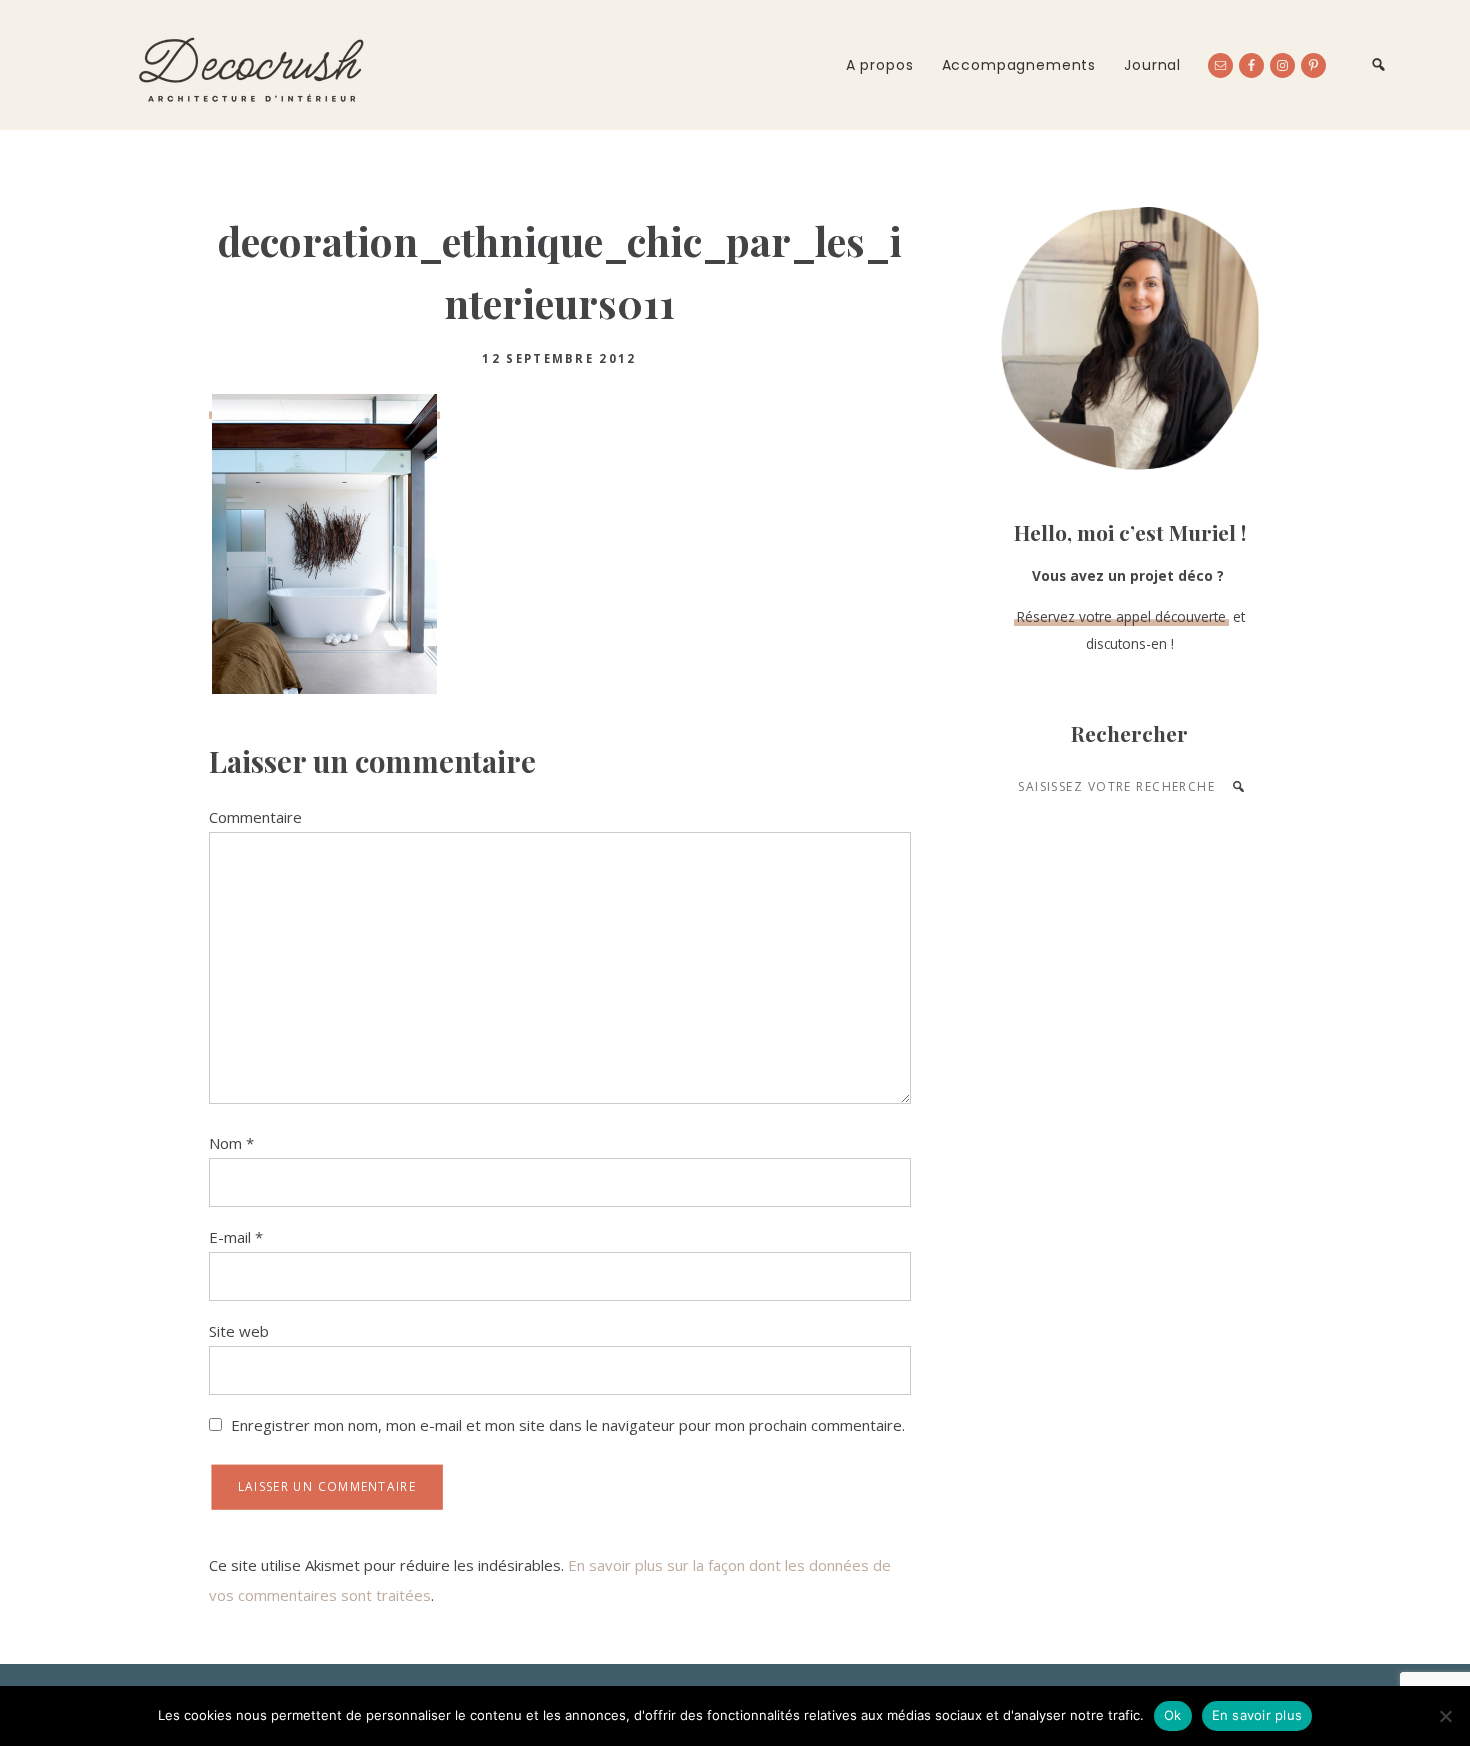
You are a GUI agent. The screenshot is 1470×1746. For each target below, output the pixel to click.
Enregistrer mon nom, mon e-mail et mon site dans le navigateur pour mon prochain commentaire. (568, 1425)
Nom (231, 1143)
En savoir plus (1257, 1715)
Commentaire (255, 817)
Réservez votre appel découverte (1121, 616)
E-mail (236, 1237)
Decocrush (250, 65)
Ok (1173, 1715)
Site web (239, 1331)
